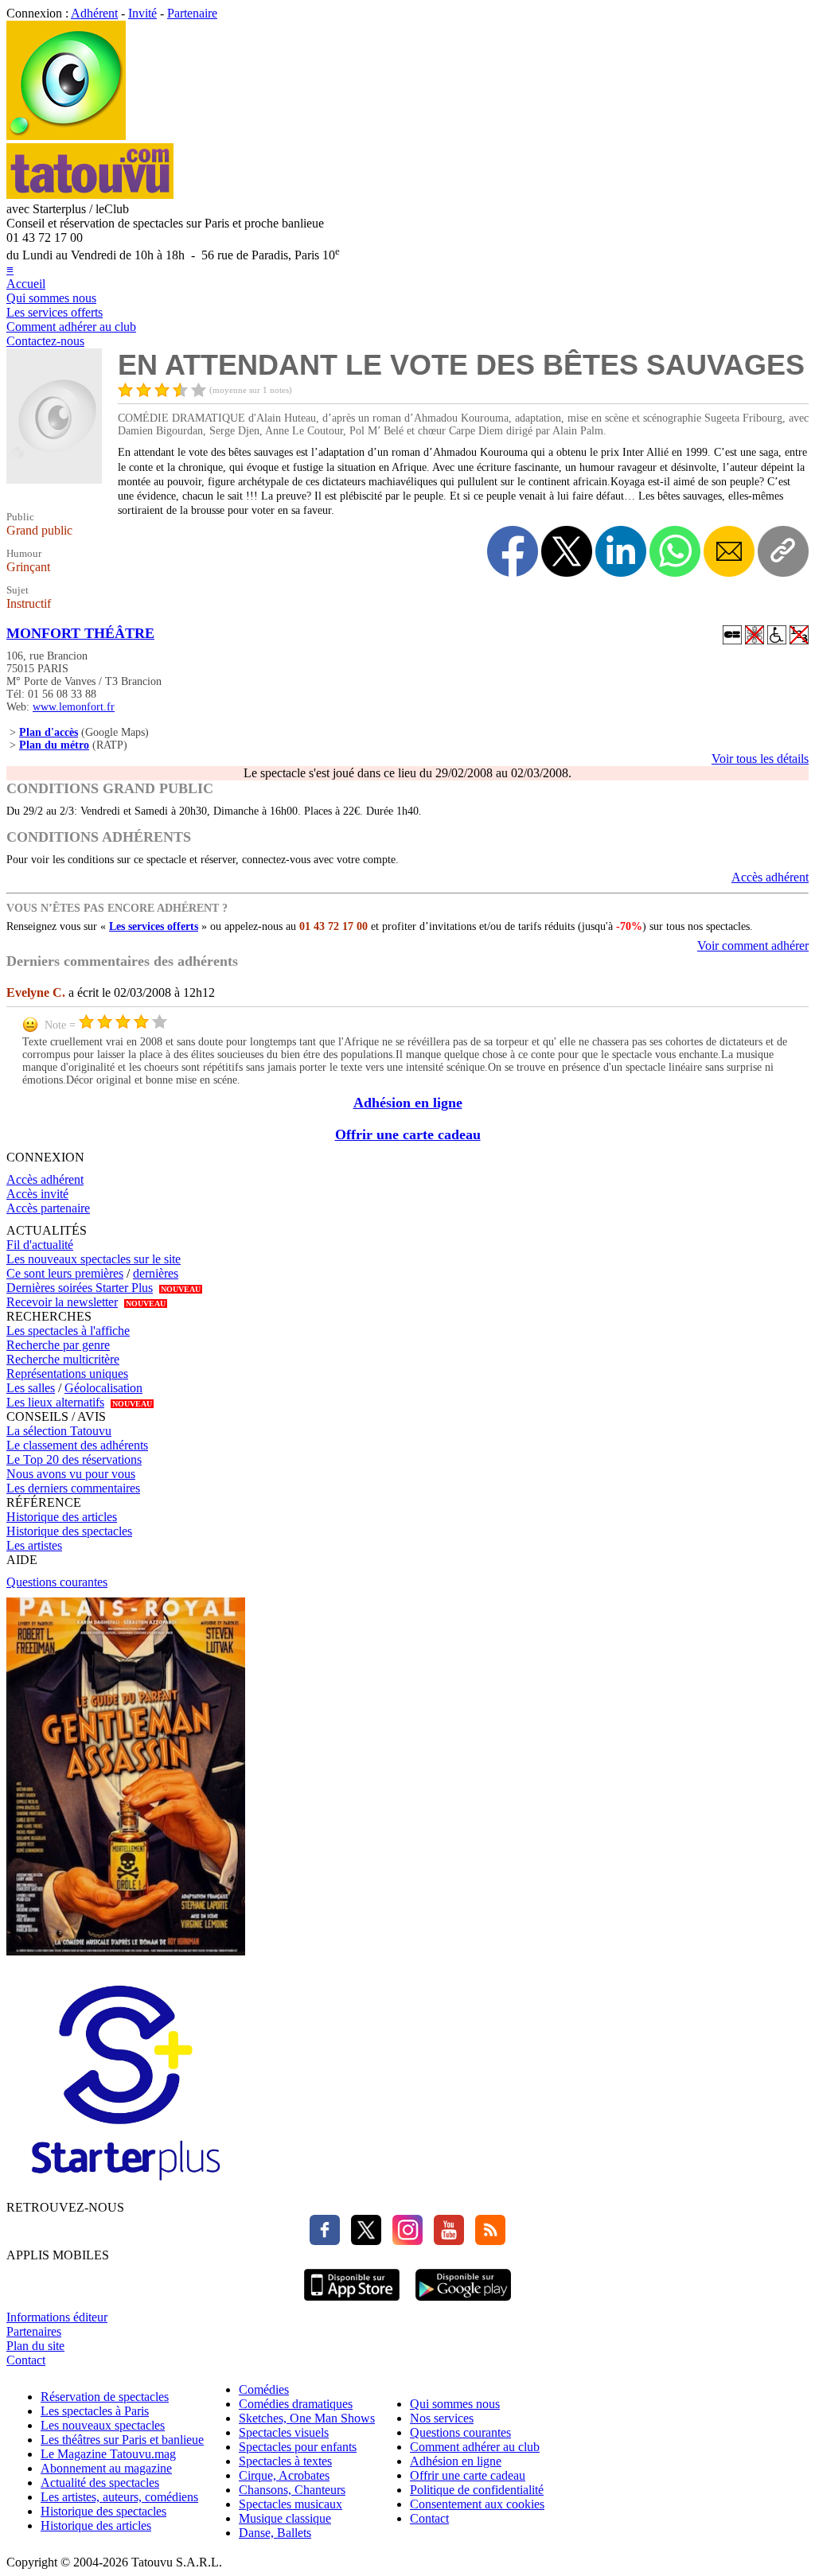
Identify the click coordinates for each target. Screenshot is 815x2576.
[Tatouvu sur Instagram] (404, 2241)
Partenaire (192, 13)
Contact (26, 2360)
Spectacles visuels (284, 2432)
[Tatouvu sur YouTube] (445, 2241)
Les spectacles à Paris (95, 2411)
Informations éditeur (57, 2317)
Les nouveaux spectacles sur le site (94, 1259)
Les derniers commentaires (73, 1488)
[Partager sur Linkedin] (621, 551)
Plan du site (35, 2346)
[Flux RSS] (486, 2241)
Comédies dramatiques (296, 2404)
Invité (142, 13)
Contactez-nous (45, 341)
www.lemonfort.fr (74, 707)
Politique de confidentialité (477, 2490)
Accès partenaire (48, 1208)
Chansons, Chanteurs (292, 2490)
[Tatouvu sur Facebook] (325, 2241)
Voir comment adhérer (753, 946)
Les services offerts (55, 312)
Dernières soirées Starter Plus (80, 1288)
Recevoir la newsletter (62, 1302)
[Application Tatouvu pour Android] (463, 2303)
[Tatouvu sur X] (362, 2241)
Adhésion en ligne (408, 1103)
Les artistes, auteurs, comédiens (119, 2497)
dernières (156, 1273)
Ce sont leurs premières (65, 1273)
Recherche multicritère (63, 1359)
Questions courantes (57, 1582)
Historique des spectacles (69, 1531)
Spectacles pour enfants (298, 2447)
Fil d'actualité (40, 1245)
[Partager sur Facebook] (513, 551)
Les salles (31, 1388)
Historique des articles (62, 1517)
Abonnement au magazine (106, 2468)
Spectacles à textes (285, 2461)
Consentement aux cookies (477, 2504)
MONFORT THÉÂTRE (80, 633)
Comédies (264, 2389)
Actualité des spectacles (100, 2483)
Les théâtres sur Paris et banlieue (122, 2440)
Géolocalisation (103, 1388)
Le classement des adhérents (77, 1445)
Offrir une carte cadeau (408, 1134)
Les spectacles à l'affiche (68, 1331)
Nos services (442, 2418)
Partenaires (34, 2331)
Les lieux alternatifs (55, 1402)
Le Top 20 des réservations (74, 1459)
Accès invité (37, 1194)
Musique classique (285, 2518)
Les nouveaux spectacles (103, 2425)
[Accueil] (66, 136)
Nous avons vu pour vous (71, 1474)
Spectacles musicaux (291, 2504)
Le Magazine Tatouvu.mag (108, 2454)
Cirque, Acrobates (284, 2475)
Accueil (26, 284)
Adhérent (94, 13)
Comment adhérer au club (71, 327)
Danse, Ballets (275, 2533)
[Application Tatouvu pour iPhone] (352, 2303)
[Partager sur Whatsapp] (675, 551)
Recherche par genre (58, 1345)
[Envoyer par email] (729, 551)
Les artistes (34, 1545)
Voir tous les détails (760, 759)
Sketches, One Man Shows (307, 2418)
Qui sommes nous (51, 298)
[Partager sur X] (567, 551)
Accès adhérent (770, 877)
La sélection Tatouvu (59, 1431)
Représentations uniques (67, 1374)
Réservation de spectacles (105, 2397)
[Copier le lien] (783, 551)
